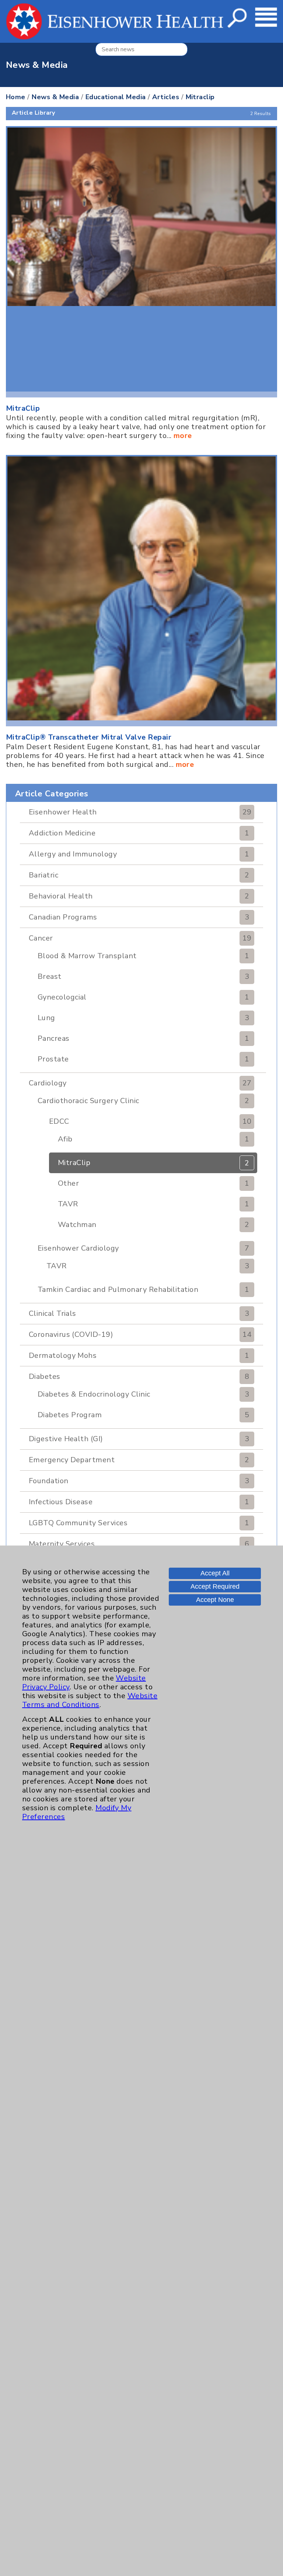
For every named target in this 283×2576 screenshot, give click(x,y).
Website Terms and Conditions (90, 1700)
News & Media (55, 97)
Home (16, 97)
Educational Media (116, 97)
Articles (166, 97)
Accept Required (215, 1586)
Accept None (215, 1600)
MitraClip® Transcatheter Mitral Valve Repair (89, 737)
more (183, 436)
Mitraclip (200, 97)
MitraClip (23, 408)
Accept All (215, 1573)
